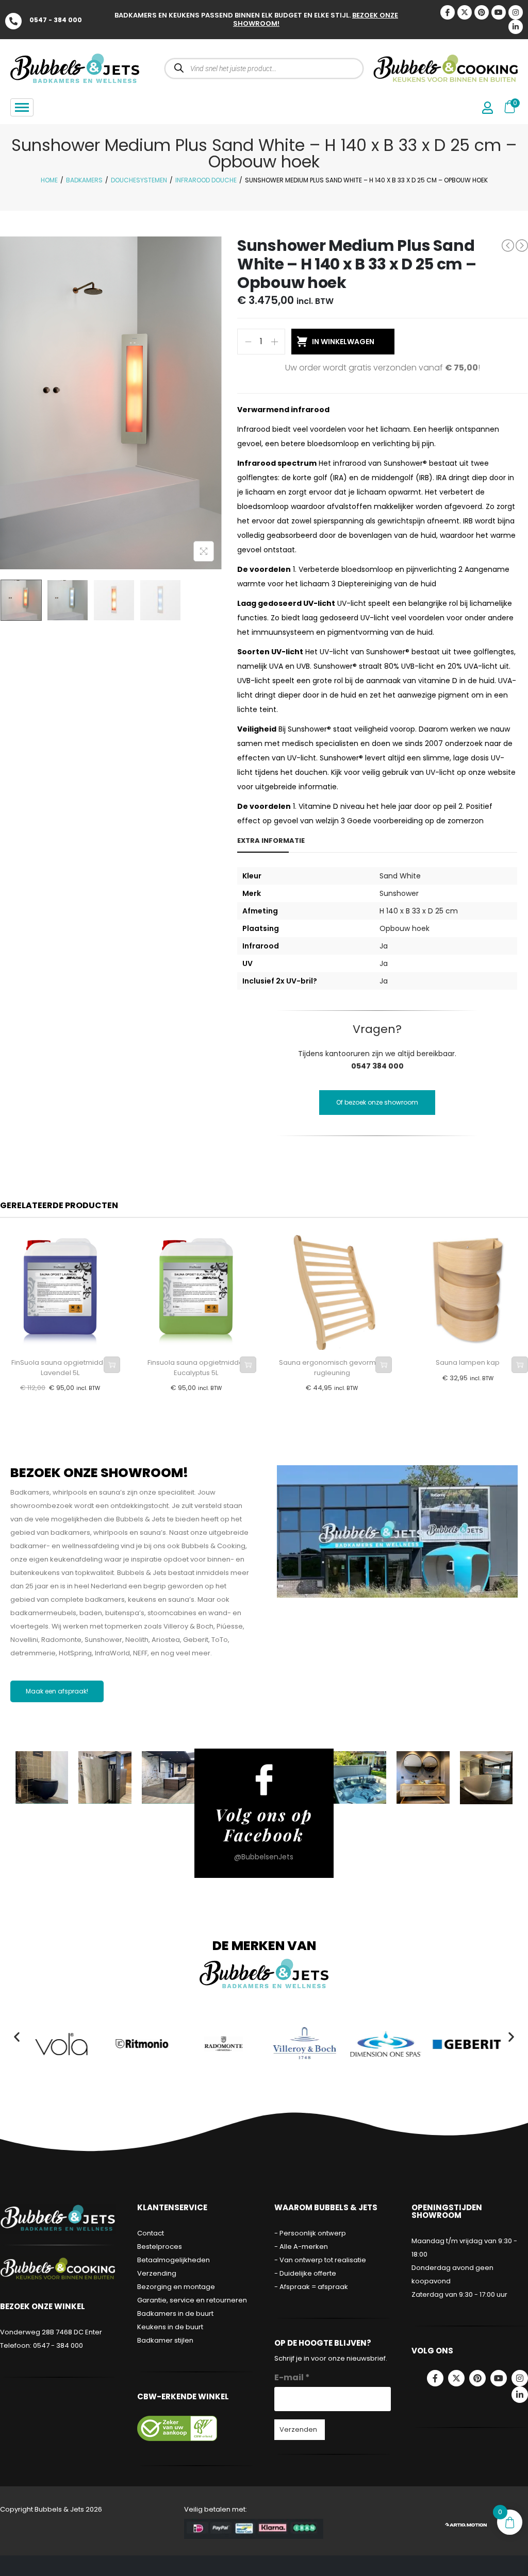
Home (49, 180)
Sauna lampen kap (468, 1362)
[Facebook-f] (435, 2378)
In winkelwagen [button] (112, 1365)
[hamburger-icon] (22, 107)
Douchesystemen (139, 180)
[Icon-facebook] (448, 12)
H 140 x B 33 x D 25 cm (419, 911)
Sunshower (399, 893)
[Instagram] (516, 12)
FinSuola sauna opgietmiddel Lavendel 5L (60, 1368)
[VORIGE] (508, 245)
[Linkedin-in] (516, 27)
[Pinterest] (482, 12)
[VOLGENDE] (522, 246)
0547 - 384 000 (56, 20)
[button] (17, 2036)
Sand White (400, 876)
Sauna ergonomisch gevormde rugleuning (332, 1368)
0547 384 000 (377, 1066)
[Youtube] (499, 12)
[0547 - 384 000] (13, 21)
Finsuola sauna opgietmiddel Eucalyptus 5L (196, 1368)
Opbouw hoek (405, 928)
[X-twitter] (465, 12)
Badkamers (84, 180)
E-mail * (292, 2377)
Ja (384, 946)
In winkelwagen (343, 342)
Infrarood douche (206, 180)
